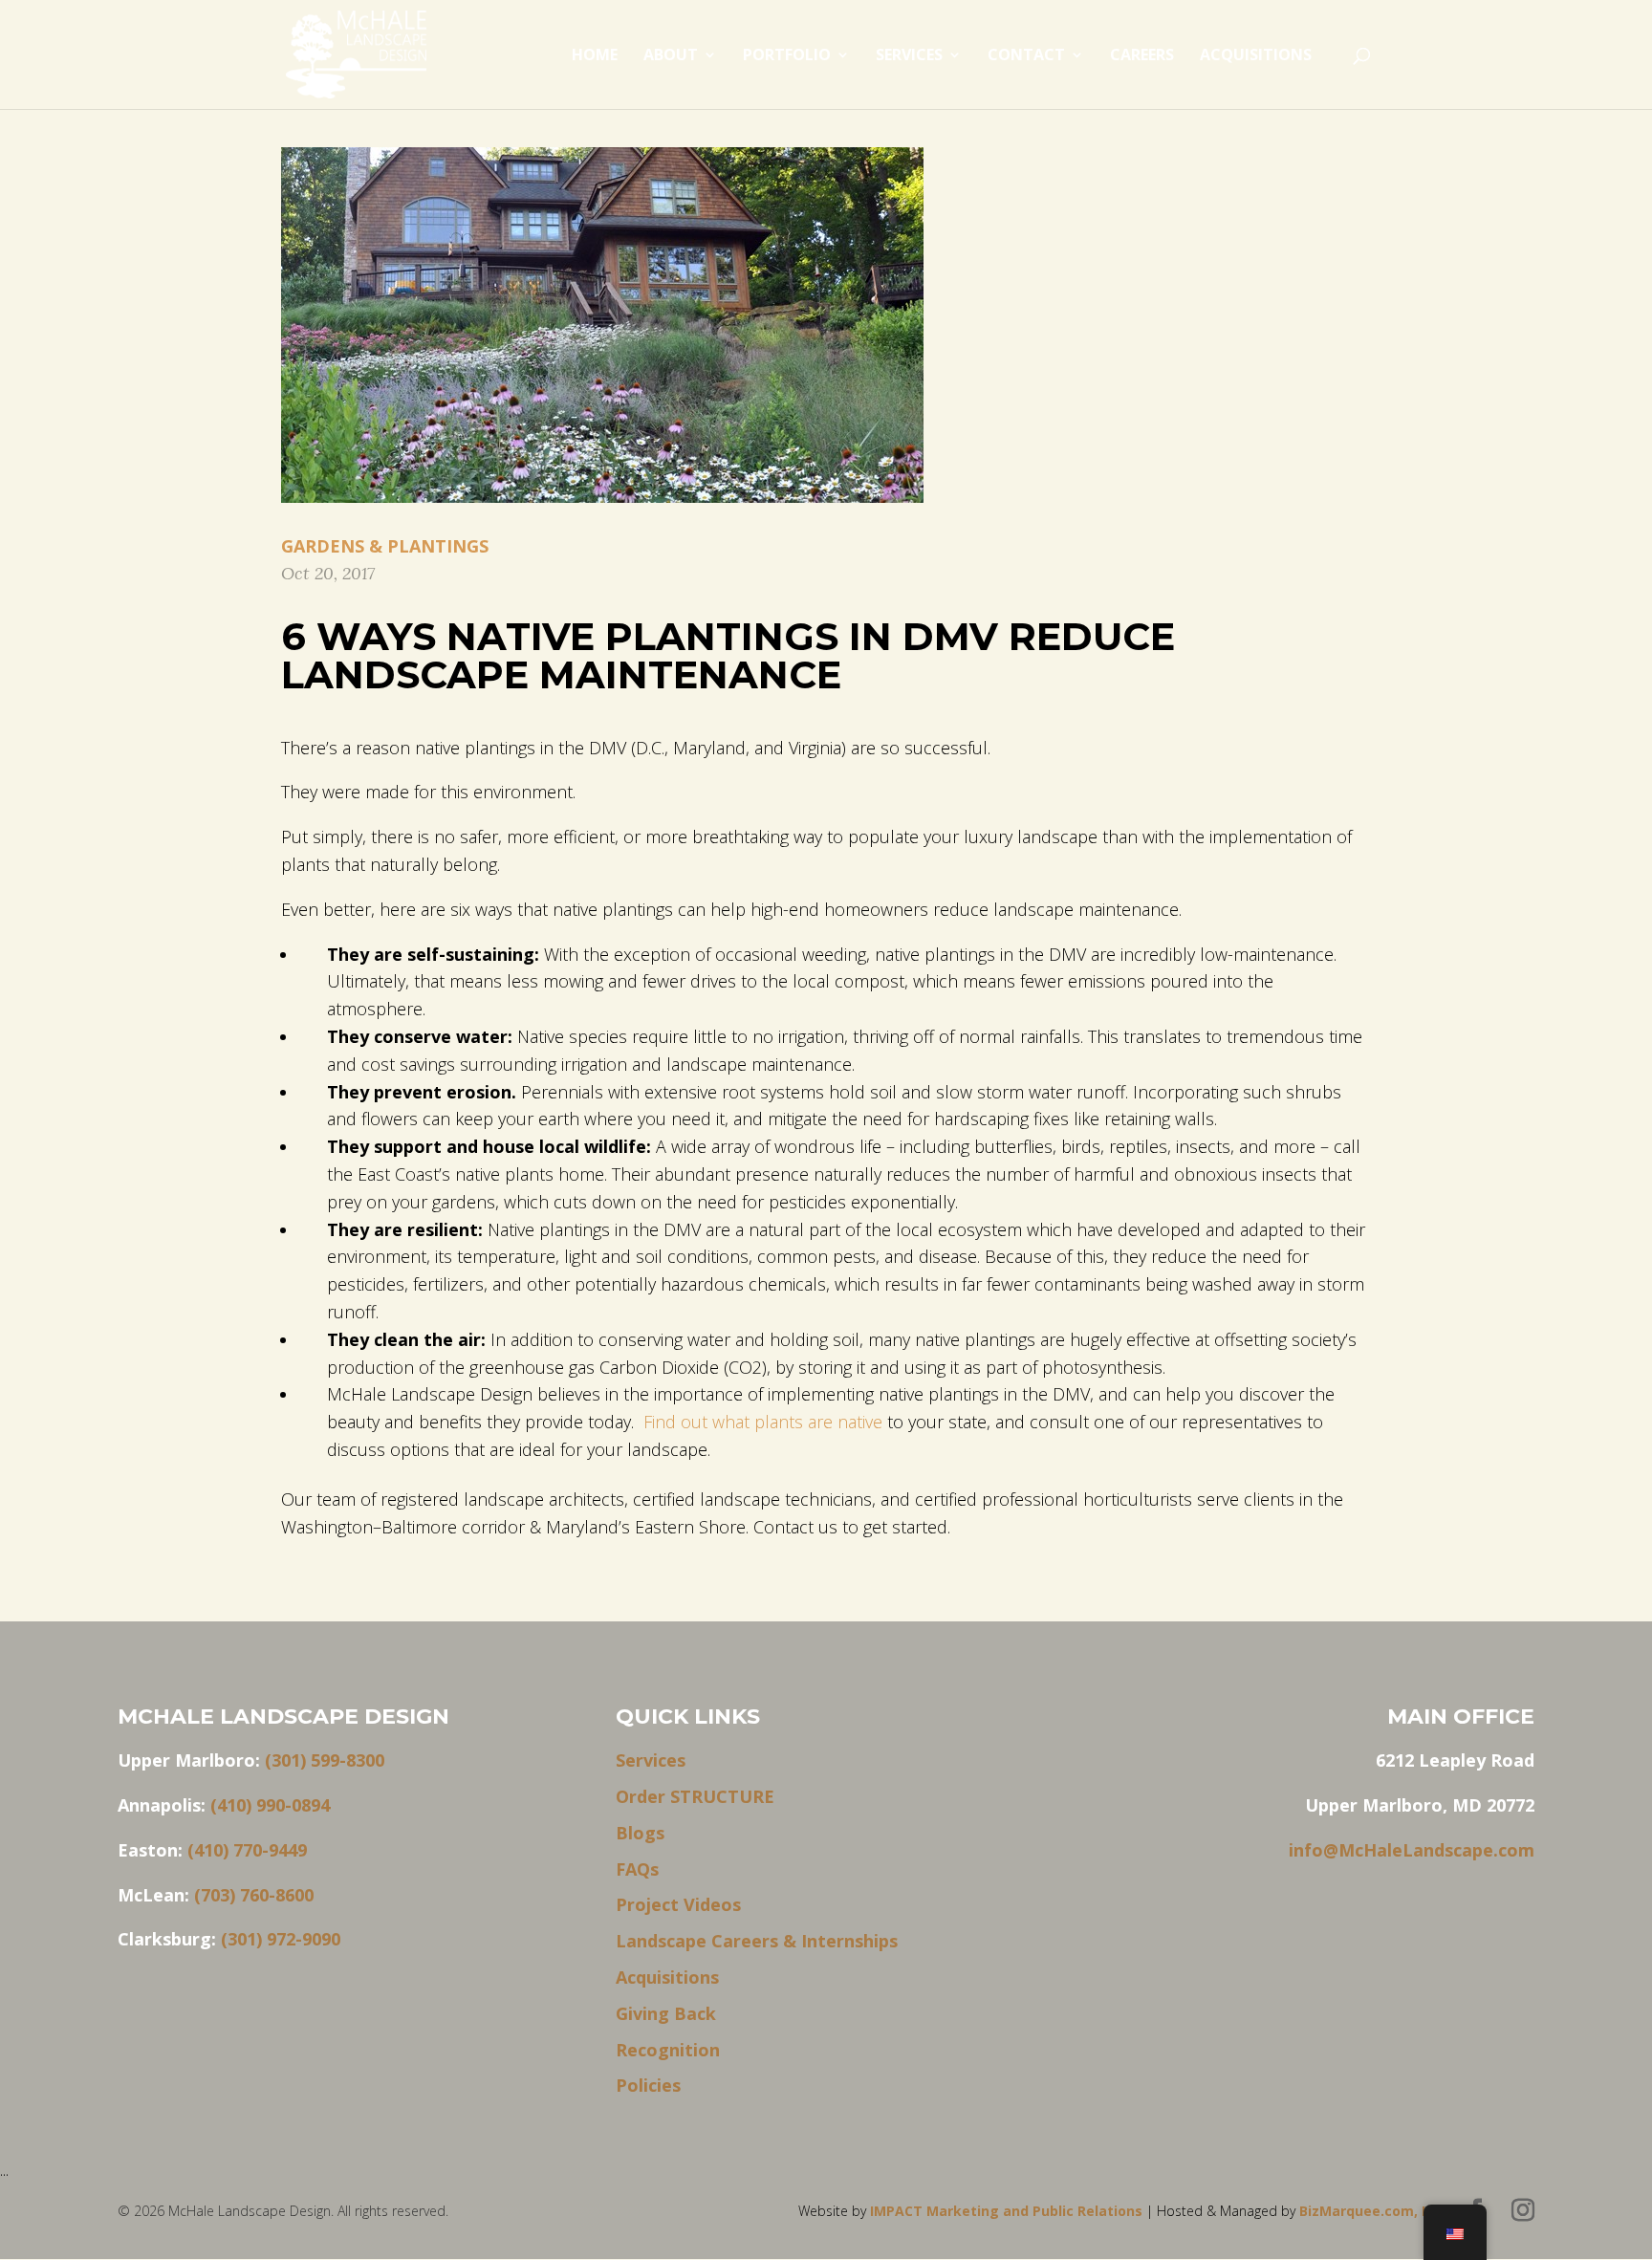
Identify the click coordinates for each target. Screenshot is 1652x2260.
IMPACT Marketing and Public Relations (1008, 2211)
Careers (1142, 56)
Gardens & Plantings (385, 546)
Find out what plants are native (763, 1422)
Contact (1026, 56)
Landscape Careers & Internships (757, 1941)
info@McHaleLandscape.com (1412, 1850)
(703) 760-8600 (254, 1895)
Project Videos (678, 1904)
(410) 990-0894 (270, 1805)
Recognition (668, 2050)
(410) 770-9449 (247, 1850)
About (671, 56)
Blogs (640, 1833)
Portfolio (787, 56)
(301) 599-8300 (325, 1760)
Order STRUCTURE (695, 1796)
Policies (648, 2085)
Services (909, 56)
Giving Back (666, 2013)
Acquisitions (1256, 56)
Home (595, 56)
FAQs (637, 1869)
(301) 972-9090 (281, 1939)
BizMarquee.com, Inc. (1372, 2211)
